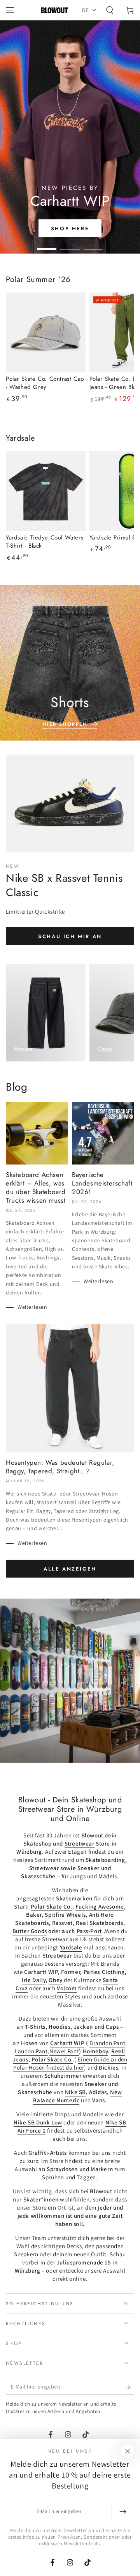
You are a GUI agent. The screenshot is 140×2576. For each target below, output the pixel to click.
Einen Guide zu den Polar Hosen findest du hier (70, 2063)
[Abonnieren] (130, 2387)
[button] (89, 10)
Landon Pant (31, 2051)
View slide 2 (70, 245)
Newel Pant (64, 2051)
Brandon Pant (107, 2043)
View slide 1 (47, 245)
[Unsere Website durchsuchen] (110, 10)
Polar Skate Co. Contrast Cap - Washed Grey (45, 383)
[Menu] (10, 10)
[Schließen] (128, 2451)
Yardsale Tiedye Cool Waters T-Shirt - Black (45, 542)
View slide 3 (93, 245)
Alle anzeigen (70, 1569)
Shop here (70, 229)
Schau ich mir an (70, 936)
